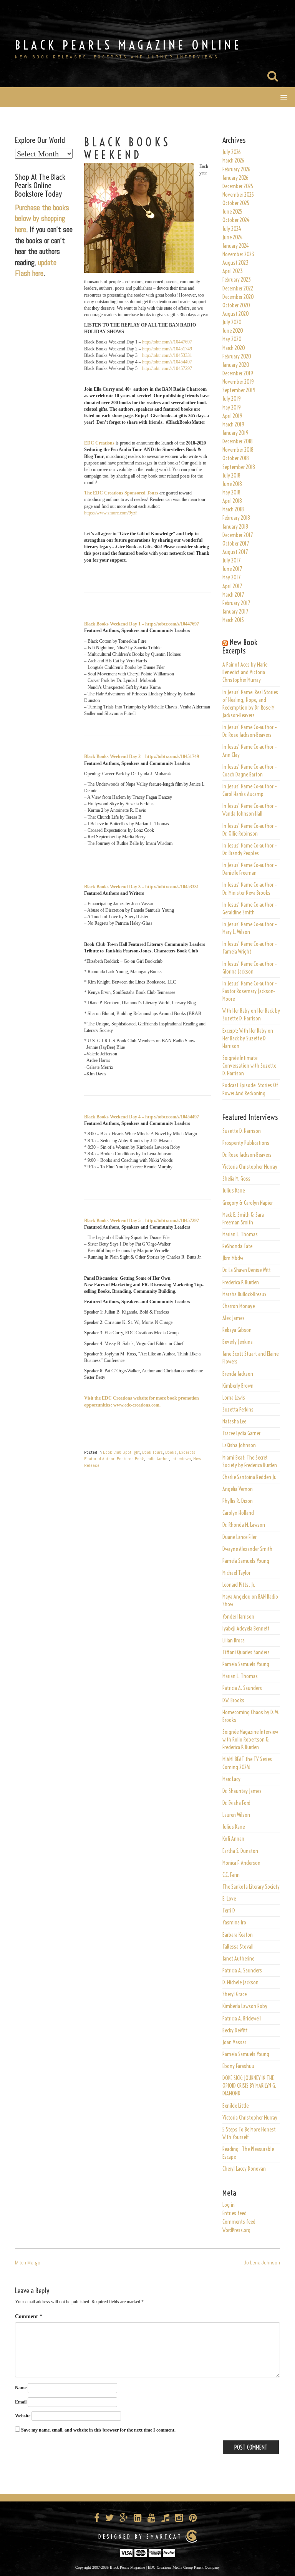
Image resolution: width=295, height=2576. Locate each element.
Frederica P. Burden (241, 1282)
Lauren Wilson (236, 1815)
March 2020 (234, 348)
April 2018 (232, 501)
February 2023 (237, 280)
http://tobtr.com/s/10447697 (167, 342)
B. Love (229, 1899)
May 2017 (231, 577)
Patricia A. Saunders (242, 1688)
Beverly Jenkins (238, 1342)
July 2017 (231, 561)
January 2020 (236, 365)
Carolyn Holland (238, 1513)
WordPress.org (236, 2230)
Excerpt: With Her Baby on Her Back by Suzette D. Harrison (248, 1038)
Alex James (234, 1318)
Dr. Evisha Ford (236, 1803)
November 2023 (238, 254)
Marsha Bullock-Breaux (244, 1294)
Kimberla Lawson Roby (245, 2006)
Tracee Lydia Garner (242, 1433)
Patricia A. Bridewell (242, 2019)
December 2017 (238, 535)
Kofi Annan (233, 1839)
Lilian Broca (234, 1640)
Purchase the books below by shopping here (42, 218)
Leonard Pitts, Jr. (239, 1585)
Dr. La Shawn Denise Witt (247, 1270)
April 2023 (233, 271)
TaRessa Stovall (238, 1947)
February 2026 (236, 169)
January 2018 (235, 527)
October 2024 (236, 220)
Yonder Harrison (238, 1617)
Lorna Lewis (234, 1398)
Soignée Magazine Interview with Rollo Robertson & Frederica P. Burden (250, 1740)
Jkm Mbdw (233, 1258)
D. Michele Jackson (240, 1982)
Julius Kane (234, 1191)
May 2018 (231, 493)
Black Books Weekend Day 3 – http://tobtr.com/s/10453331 (142, 887)
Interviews (181, 1459)
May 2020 (232, 339)
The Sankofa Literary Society (251, 1887)
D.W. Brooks (233, 1700)
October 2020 (236, 305)
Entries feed (235, 2213)
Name (21, 2388)
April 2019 (232, 416)
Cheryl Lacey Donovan (244, 2169)
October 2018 (236, 458)
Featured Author (99, 1459)
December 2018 (238, 441)
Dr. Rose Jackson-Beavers (247, 1155)
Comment (29, 2316)
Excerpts (187, 1452)
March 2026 (233, 161)
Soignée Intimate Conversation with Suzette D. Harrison (249, 1066)
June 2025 (232, 212)
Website (23, 2416)
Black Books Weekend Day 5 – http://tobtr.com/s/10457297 (142, 1221)
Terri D (229, 1911)
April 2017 (232, 586)
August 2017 (235, 552)
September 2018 (239, 467)
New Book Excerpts (240, 646)
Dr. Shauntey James (242, 1791)
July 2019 (232, 399)
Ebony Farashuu (238, 2066)
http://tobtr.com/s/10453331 (167, 355)
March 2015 (233, 620)
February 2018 (236, 518)
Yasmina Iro (234, 1922)
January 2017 (235, 612)
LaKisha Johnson (239, 1445)
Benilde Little (235, 2106)
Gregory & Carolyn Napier (248, 1203)
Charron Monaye (239, 1306)
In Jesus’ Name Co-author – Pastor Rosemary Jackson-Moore (250, 991)
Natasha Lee (234, 1422)
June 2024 (233, 237)
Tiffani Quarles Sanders (246, 1652)
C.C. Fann (231, 1875)
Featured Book (130, 1459)
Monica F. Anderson (241, 1863)
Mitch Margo (28, 2263)
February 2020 (237, 357)
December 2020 (238, 297)
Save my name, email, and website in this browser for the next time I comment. (98, 2430)
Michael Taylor (236, 1573)
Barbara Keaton (238, 1935)
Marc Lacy (231, 1779)
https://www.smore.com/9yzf (110, 513)
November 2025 (238, 195)
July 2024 (232, 229)
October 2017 (236, 544)
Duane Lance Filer (239, 1537)
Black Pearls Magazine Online (128, 45)
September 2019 (239, 390)
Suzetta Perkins (238, 1410)
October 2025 (236, 203)
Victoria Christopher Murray (250, 1167)
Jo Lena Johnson (262, 2263)
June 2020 (233, 331)
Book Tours (152, 1452)
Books (171, 1452)
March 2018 (233, 509)
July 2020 (232, 322)
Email (21, 2402)
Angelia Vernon (238, 1489)
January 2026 (235, 178)
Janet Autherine (238, 1959)
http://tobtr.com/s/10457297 (167, 368)
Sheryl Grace (235, 1994)
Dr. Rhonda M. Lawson (244, 1525)
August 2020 (236, 314)
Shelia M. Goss (236, 1179)
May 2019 (232, 408)
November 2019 (238, 382)
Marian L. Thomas (240, 1234)
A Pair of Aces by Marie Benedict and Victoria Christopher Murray (245, 672)
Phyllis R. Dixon (238, 1501)
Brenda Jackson (238, 1374)
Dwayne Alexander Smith (247, 1549)
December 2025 (238, 186)
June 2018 (232, 484)
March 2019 (233, 425)
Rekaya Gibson (237, 1330)
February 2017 (236, 603)
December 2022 (238, 289)
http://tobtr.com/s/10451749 (167, 349)
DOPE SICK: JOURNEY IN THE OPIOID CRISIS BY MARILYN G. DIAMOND (249, 2086)
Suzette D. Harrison (242, 1131)
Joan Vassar (234, 2042)
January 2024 (236, 246)
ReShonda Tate (237, 1246)
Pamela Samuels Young (246, 1561)
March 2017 (233, 595)
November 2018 (238, 450)
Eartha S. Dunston (240, 1851)
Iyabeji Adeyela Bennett (246, 1629)
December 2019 (238, 373)
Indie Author (158, 1459)
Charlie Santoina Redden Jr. (249, 1477)
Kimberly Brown (238, 1386)
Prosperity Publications (246, 1143)
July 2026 (232, 152)
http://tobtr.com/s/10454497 (167, 362)
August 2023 (235, 263)
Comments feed (239, 2222)
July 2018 (231, 476)
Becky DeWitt (235, 2030)
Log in (229, 2205)
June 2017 (232, 569)
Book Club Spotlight (121, 1452)
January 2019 (235, 433)
